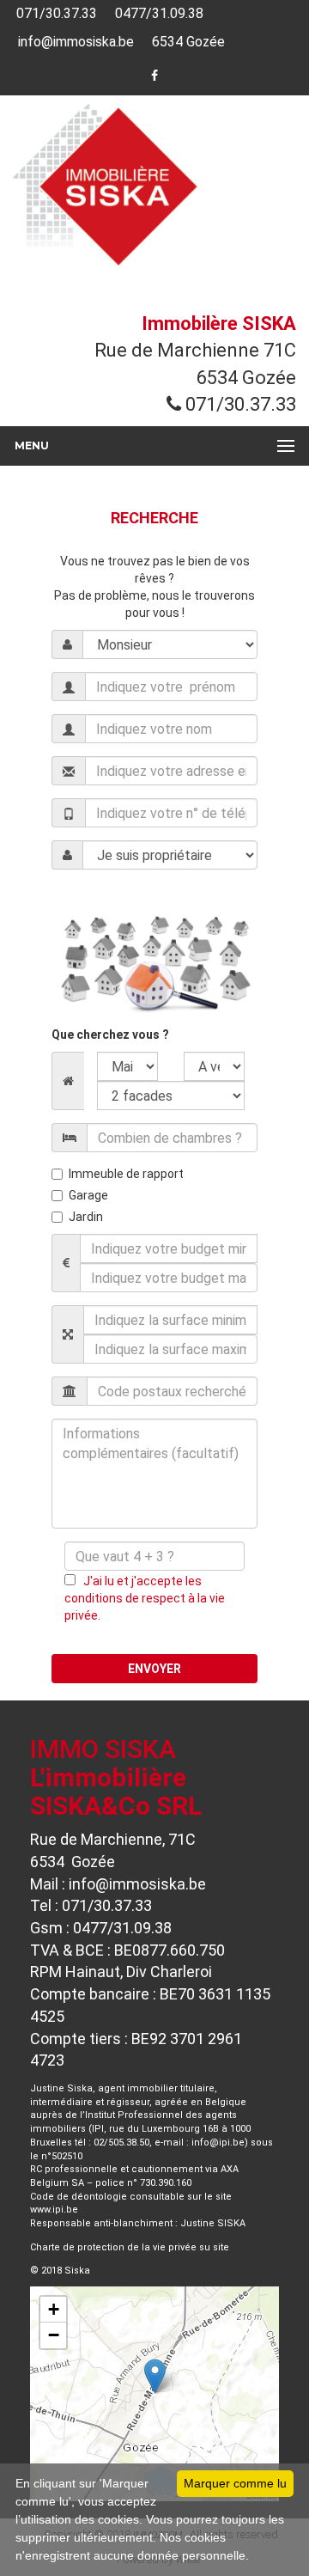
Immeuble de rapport (126, 1174)
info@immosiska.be (74, 42)
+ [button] (54, 2309)
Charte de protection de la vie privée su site (130, 2247)
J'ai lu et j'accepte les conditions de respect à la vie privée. (145, 1598)
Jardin (86, 1217)
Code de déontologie (79, 2197)
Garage (88, 1195)
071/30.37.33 (55, 13)
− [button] (54, 2335)
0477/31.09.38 (158, 13)
